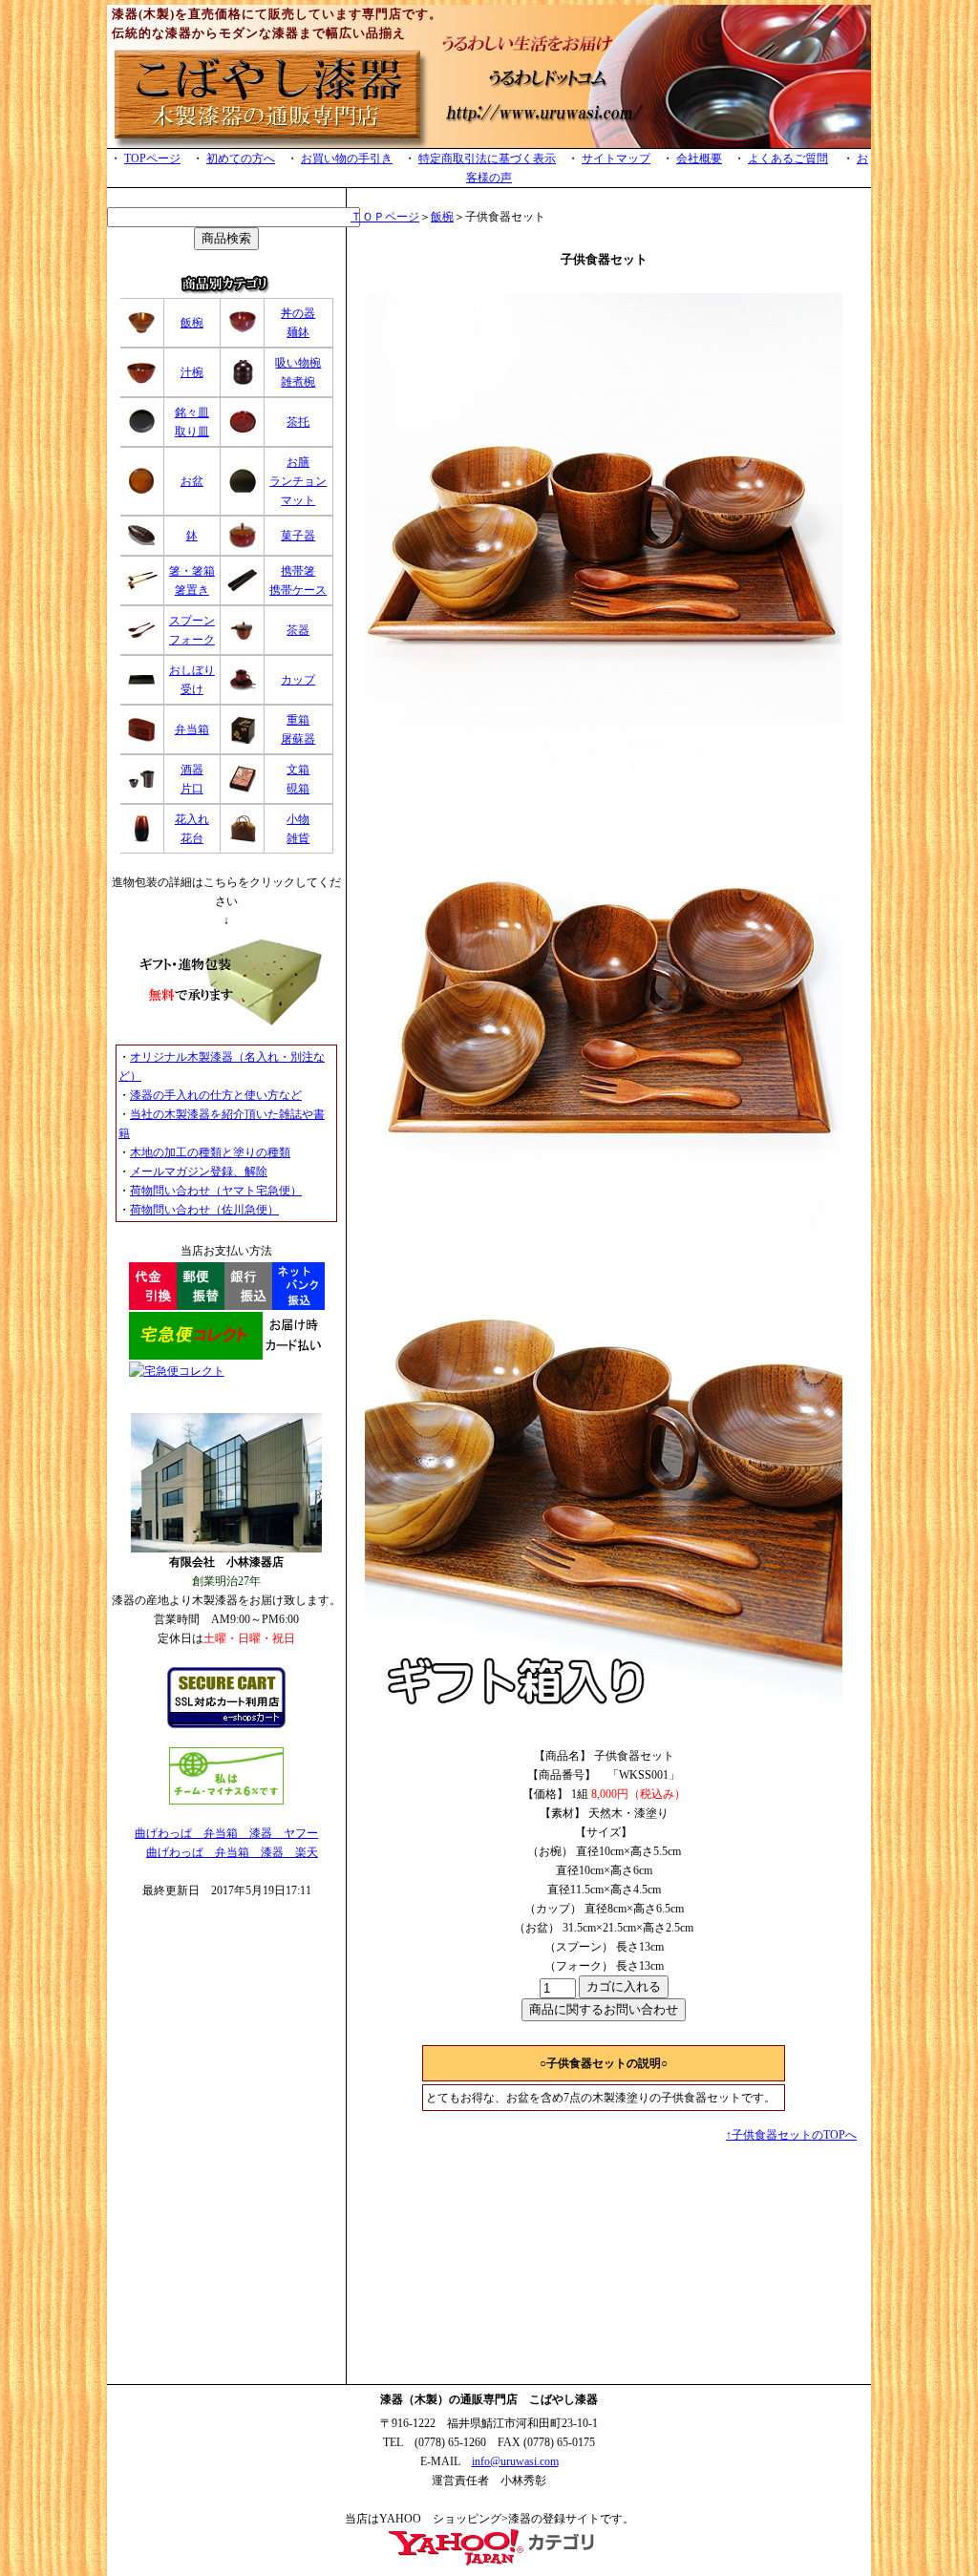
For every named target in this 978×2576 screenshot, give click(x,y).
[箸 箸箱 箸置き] (142, 589)
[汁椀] (141, 383)
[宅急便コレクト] (227, 1356)
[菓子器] (243, 546)
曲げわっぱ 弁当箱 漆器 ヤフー (226, 1833)
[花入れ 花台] (141, 839)
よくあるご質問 (788, 158)
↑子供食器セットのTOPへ (791, 2135)
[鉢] (141, 546)
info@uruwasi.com (515, 2461)
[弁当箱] (141, 740)
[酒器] (141, 790)
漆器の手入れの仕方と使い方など (216, 1095)
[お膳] (243, 492)
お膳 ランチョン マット (298, 481)
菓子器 (298, 536)
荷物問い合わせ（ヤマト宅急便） (216, 1191)
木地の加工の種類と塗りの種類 (210, 1152)
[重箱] (243, 740)
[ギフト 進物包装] (226, 1022)
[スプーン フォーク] (141, 638)
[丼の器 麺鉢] (243, 333)
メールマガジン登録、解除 (199, 1172)
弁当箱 (192, 729)
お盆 (192, 481)
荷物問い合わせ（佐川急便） (204, 1210)
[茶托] (243, 433)
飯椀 (192, 323)
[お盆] (141, 492)
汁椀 (192, 372)
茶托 (298, 422)
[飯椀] (141, 333)
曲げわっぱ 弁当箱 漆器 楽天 (232, 1852)
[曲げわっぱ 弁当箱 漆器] (489, 2563)
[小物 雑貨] (243, 839)
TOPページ (152, 158)
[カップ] (243, 690)
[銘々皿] (141, 433)
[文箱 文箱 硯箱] (243, 790)
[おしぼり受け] (141, 690)
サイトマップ (616, 158)
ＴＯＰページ (385, 217)
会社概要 (699, 158)
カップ (298, 680)
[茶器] (243, 638)
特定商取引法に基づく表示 (487, 158)
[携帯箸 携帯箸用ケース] (242, 589)
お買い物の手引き (347, 158)
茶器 (298, 630)
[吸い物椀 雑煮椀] (243, 383)
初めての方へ (241, 158)
